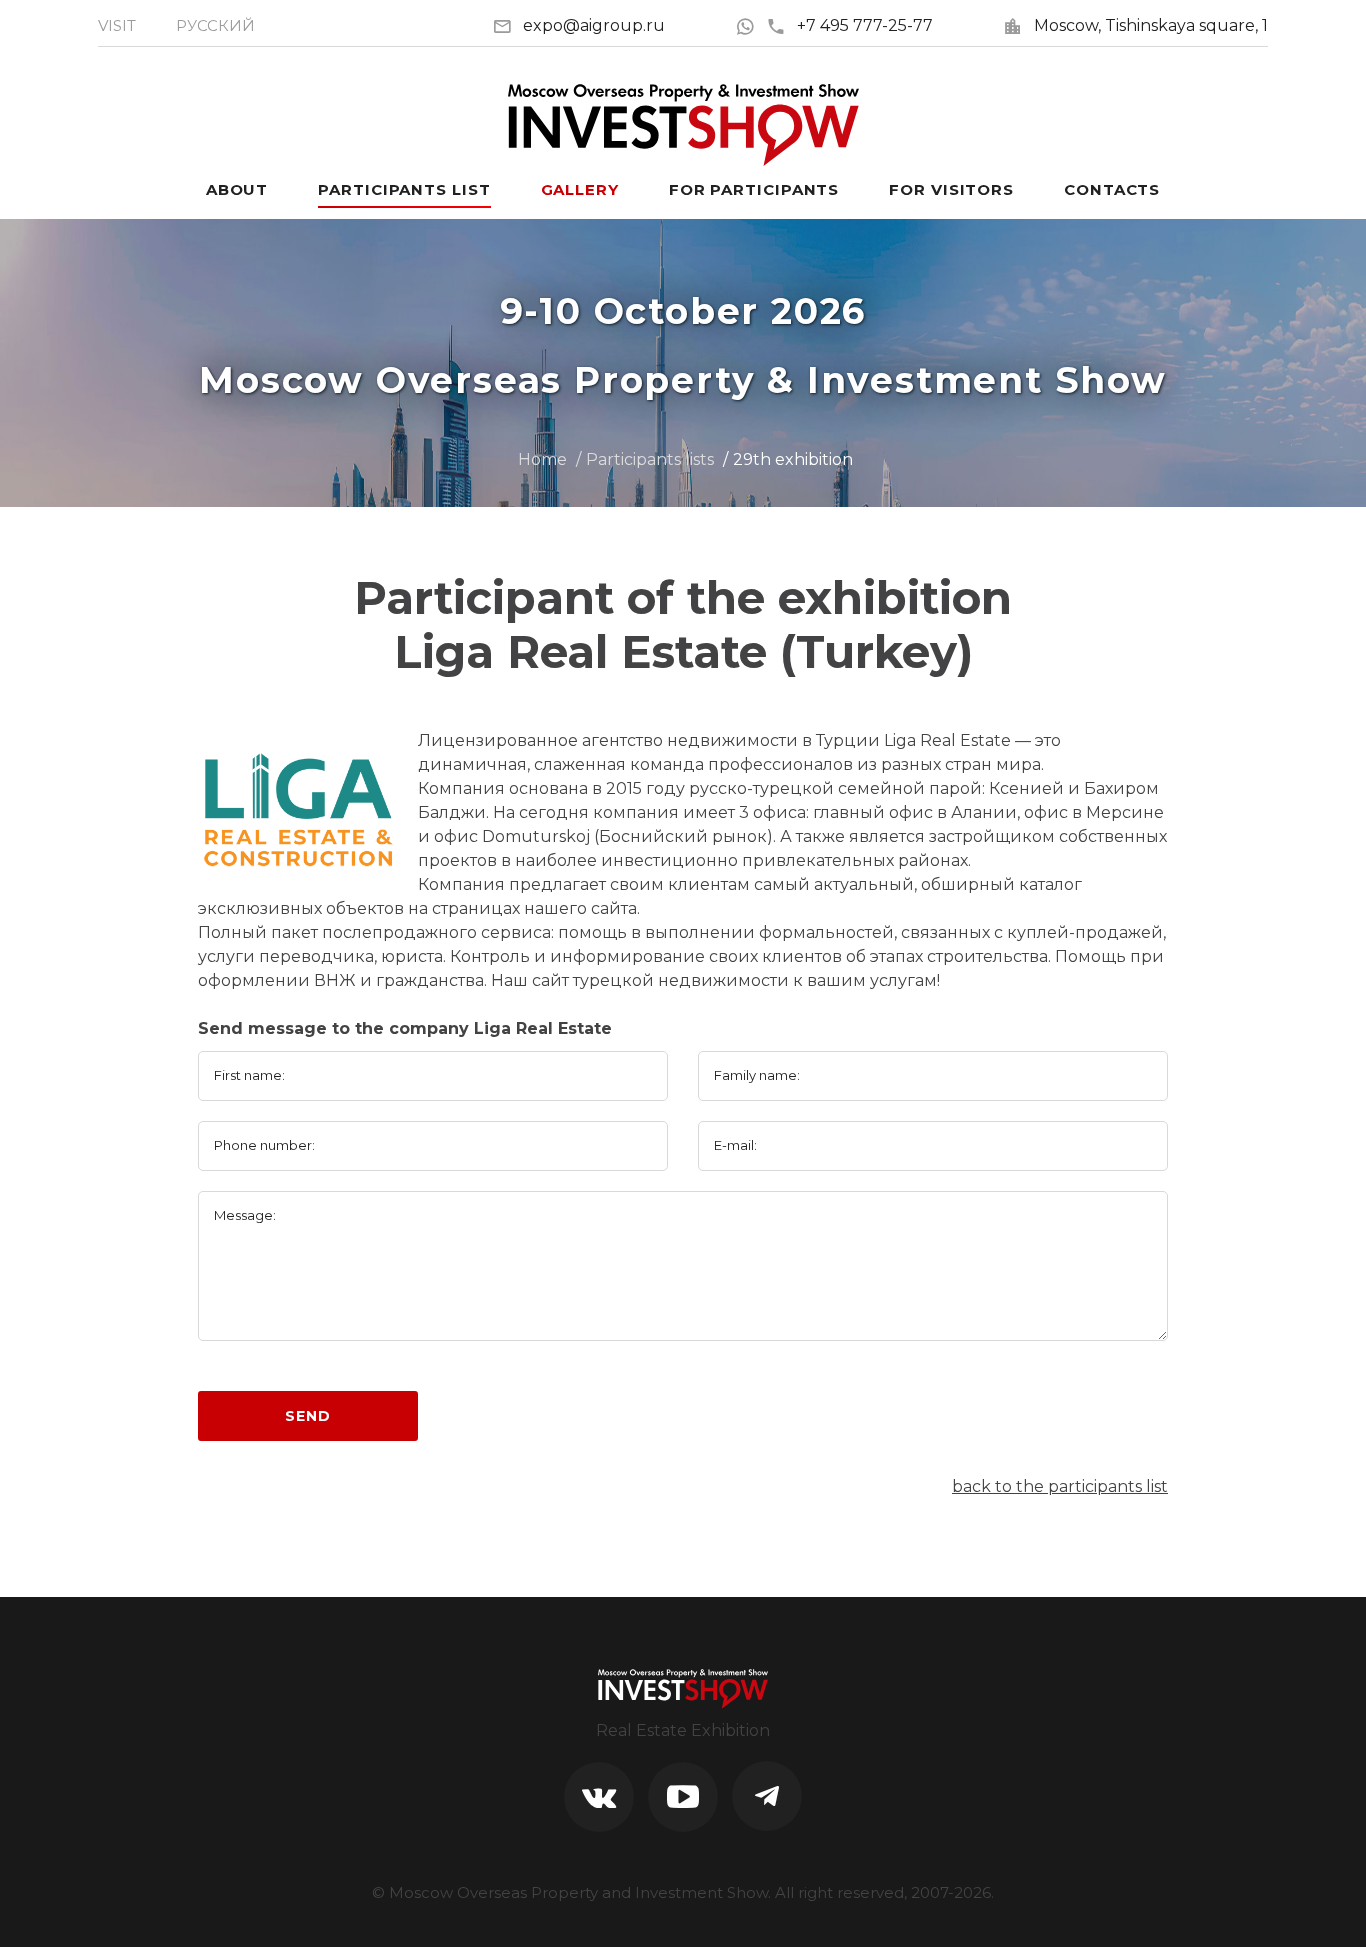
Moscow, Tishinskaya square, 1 (1151, 25)
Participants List (404, 189)
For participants (754, 189)
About (237, 189)
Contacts (1112, 189)
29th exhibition (793, 459)
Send (307, 1416)
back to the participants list (1060, 1486)
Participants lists (650, 459)
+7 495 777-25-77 (865, 25)
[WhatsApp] (750, 25)
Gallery (580, 189)
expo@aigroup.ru (594, 25)
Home (542, 459)
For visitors (951, 189)
